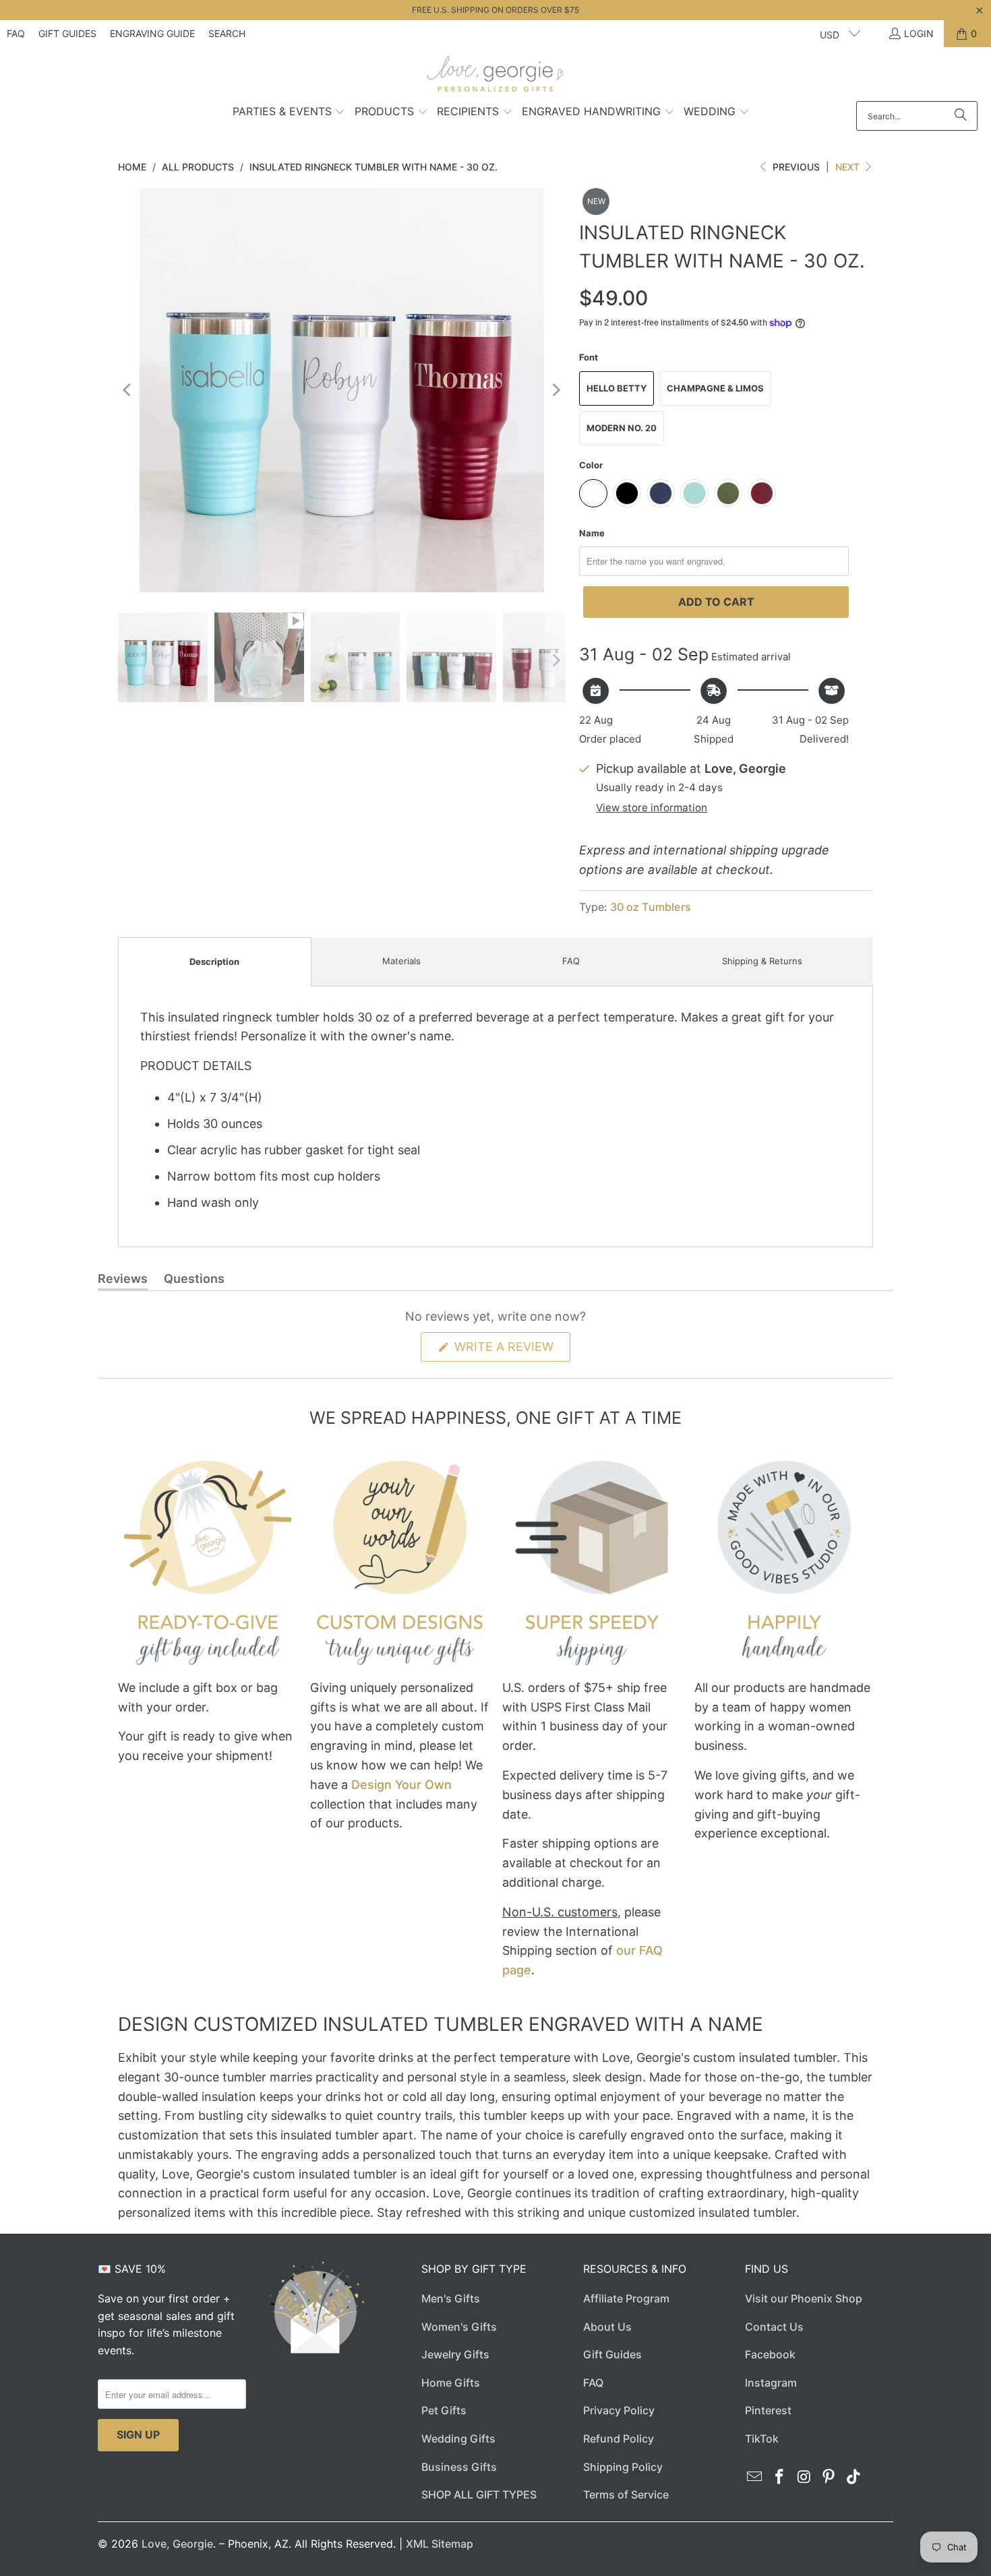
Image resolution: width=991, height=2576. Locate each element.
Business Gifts (459, 2467)
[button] (289, 113)
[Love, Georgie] (496, 77)
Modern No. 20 (622, 428)
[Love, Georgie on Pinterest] (829, 2477)
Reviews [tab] (123, 1281)
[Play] (342, 390)
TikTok (762, 2439)
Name (592, 533)
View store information (652, 808)
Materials (401, 961)
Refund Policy (619, 2439)
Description (214, 962)
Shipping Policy (623, 2467)
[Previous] (128, 390)
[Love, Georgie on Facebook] (780, 2477)
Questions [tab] (194, 1281)
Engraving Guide (152, 33)
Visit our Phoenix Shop (804, 2298)
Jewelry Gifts (455, 2354)
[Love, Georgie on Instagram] (804, 2477)
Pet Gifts (444, 2410)
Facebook (770, 2354)
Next (849, 167)
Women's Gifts (459, 2327)
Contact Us (774, 2327)
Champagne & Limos (715, 388)
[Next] (555, 390)
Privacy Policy (619, 2410)
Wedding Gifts (458, 2439)
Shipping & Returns (762, 961)
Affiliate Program (626, 2298)
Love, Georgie (177, 2544)
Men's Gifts (451, 2298)
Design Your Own (401, 1785)
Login (919, 33)
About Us (607, 2327)
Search (227, 33)
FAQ (16, 33)
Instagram (771, 2383)
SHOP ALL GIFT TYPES (479, 2494)
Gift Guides (67, 33)
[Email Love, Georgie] (755, 2477)
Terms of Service (626, 2494)
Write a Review (511, 1350)
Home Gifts (451, 2383)
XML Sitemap (440, 2544)
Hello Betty (617, 388)
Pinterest (768, 2410)
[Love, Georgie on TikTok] (854, 2477)
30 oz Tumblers (651, 907)
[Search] (961, 116)
